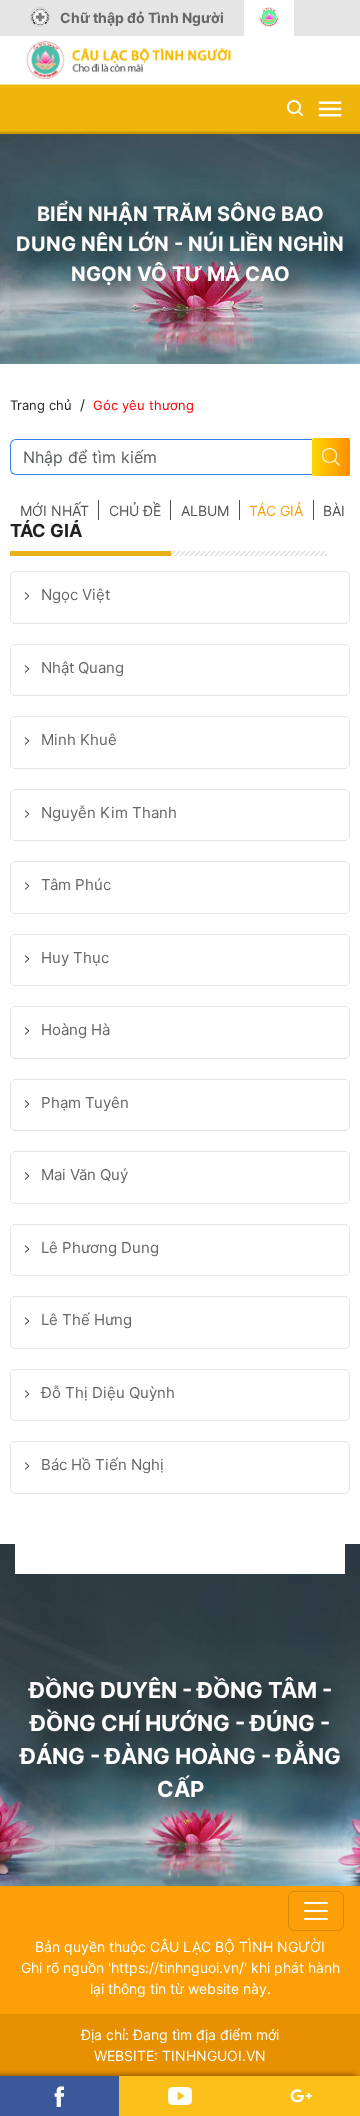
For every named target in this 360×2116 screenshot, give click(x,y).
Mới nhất (54, 510)
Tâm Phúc (76, 884)
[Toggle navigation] (316, 1911)
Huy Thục (75, 957)
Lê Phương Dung (100, 1247)
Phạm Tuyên (85, 1102)
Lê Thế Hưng (86, 1319)
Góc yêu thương (143, 405)
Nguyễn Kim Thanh (109, 812)
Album (205, 510)
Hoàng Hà (75, 1029)
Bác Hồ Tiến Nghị (102, 1464)
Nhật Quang (82, 667)
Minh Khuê (79, 739)
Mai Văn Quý (84, 1174)
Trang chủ (41, 405)
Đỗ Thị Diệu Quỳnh (108, 1392)
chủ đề (135, 510)
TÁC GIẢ (276, 510)
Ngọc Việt (75, 594)
